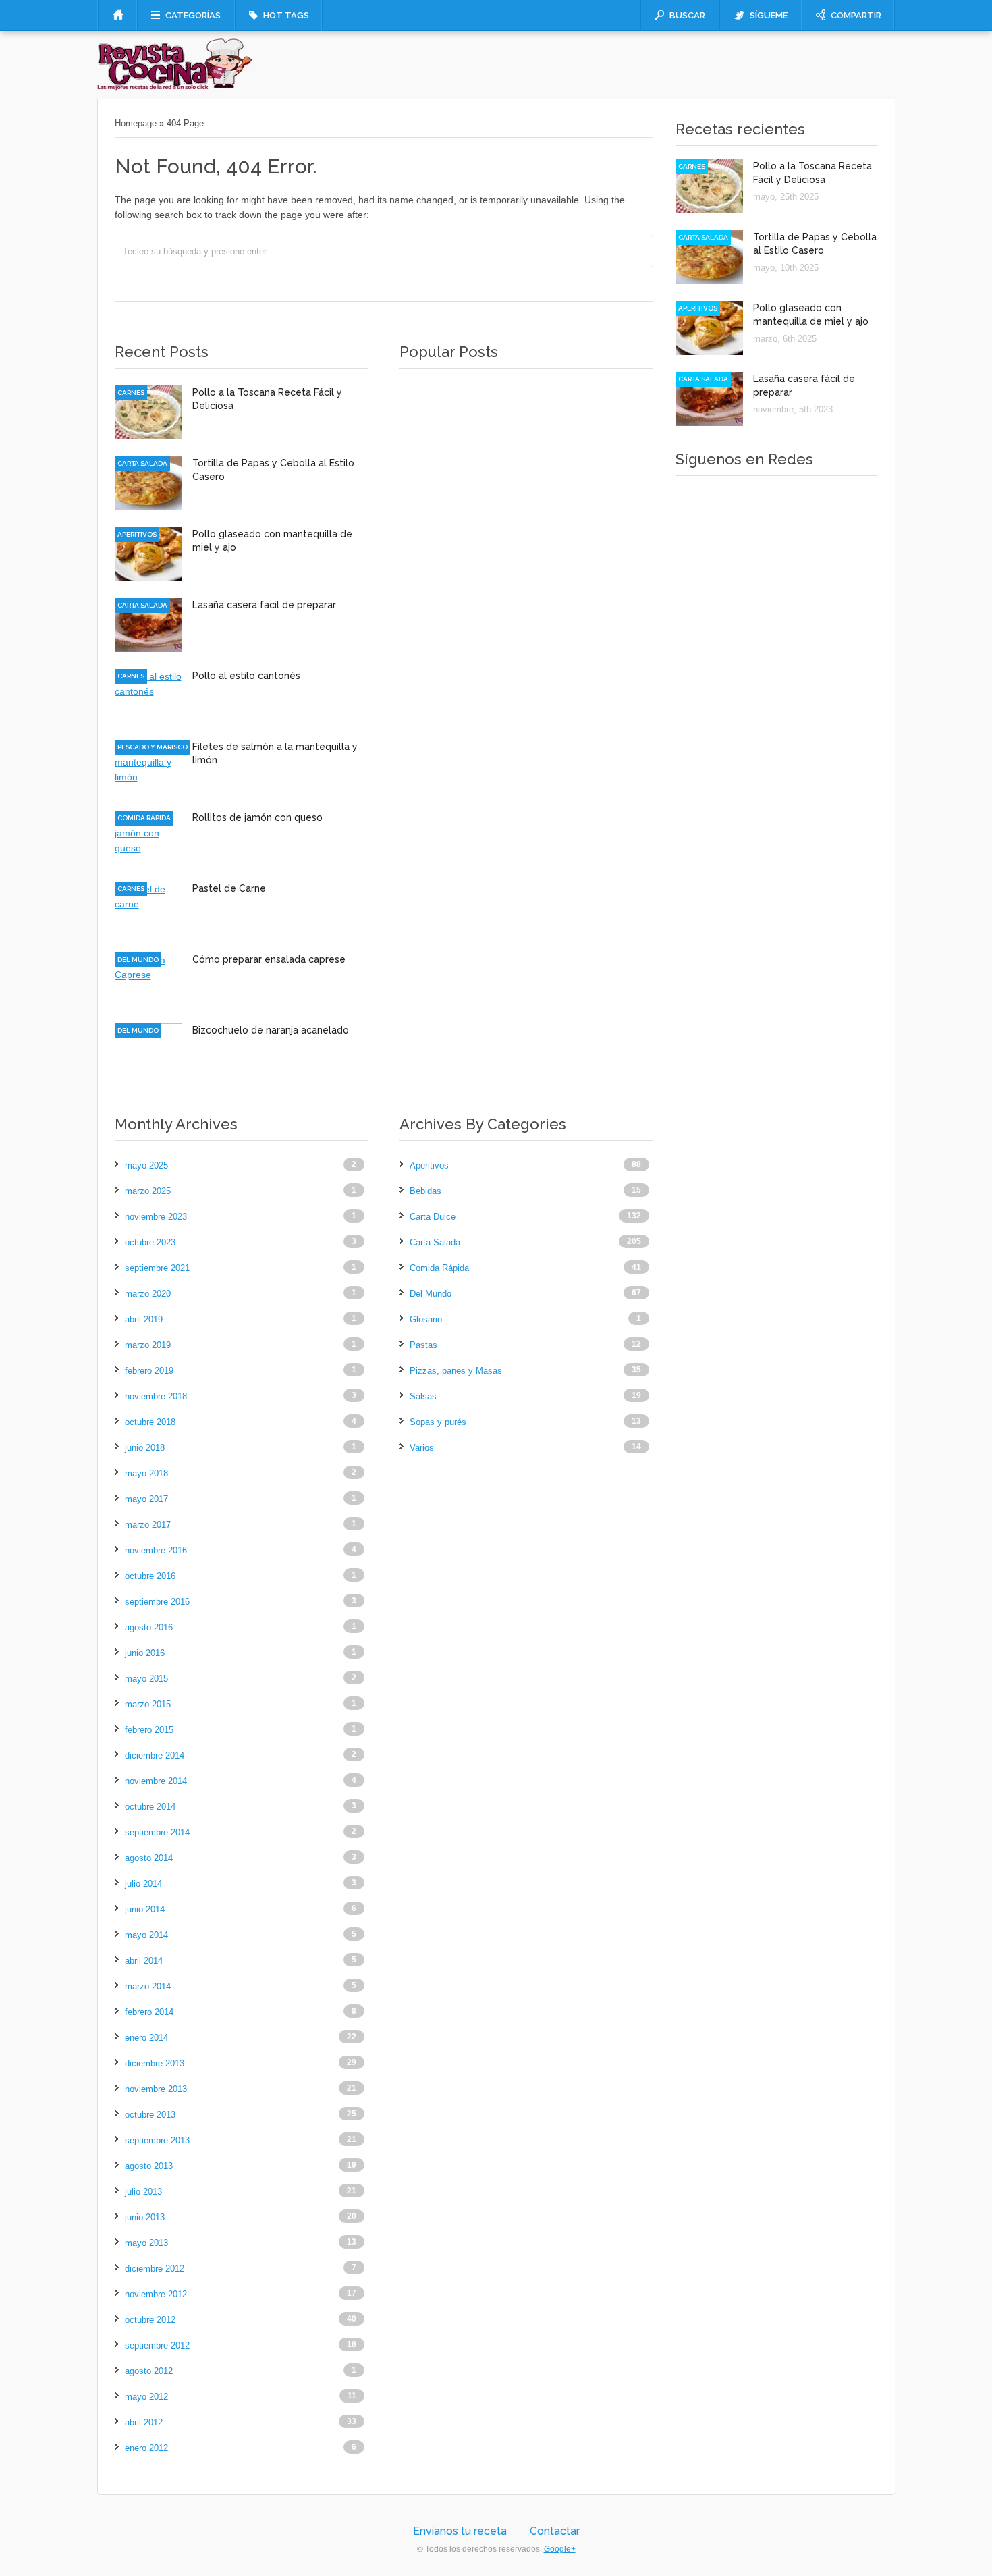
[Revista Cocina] (175, 88)
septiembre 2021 (157, 1268)
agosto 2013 (149, 2166)
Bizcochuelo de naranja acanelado (271, 1030)
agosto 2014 (149, 1858)
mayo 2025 (146, 1165)
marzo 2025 (148, 1191)
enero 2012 (146, 2448)
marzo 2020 (148, 1294)
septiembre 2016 (157, 1602)
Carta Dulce (433, 1217)
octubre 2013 (150, 2115)
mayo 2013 (146, 2243)
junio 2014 (145, 1909)
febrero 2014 (149, 2012)
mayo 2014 (146, 1935)
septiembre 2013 (157, 2140)
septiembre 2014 (157, 1832)
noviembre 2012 (156, 2294)
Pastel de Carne (229, 888)
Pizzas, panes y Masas (456, 1371)
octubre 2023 (150, 1242)
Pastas (423, 1345)
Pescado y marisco (153, 747)
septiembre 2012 (157, 2345)
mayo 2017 (146, 1499)
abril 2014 (144, 1961)
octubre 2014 (150, 1807)
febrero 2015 (149, 1730)
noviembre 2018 (156, 1396)
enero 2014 (146, 2038)
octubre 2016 (150, 1576)
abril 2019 (144, 1319)
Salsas (423, 1396)
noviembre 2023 (156, 1217)
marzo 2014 (148, 1986)
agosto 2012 (149, 2371)
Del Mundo (138, 960)
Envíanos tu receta (460, 2531)
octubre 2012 (150, 2320)
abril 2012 (144, 2422)
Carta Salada (142, 463)
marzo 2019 (148, 1345)
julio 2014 (143, 1884)
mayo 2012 (146, 2397)
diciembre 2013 (155, 2063)
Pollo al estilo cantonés (246, 676)
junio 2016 (145, 1653)
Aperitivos (137, 534)
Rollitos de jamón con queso (257, 817)
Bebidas (425, 1191)
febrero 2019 (149, 1371)
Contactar (555, 2531)
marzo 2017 (148, 1525)
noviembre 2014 (156, 1781)
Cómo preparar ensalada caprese (269, 959)
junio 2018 (145, 1448)
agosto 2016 (149, 1627)
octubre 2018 (150, 1422)
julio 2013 (143, 2192)
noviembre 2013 (156, 2089)
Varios (422, 1448)
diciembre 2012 (155, 2269)
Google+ (560, 2549)
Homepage (136, 123)
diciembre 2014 (155, 1755)
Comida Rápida (144, 818)
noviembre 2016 (156, 1550)
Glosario (426, 1319)
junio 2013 (145, 2217)
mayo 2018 (146, 1473)
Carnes (131, 393)
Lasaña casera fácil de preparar (264, 605)
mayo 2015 (146, 1679)
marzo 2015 (148, 1704)
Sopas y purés (438, 1422)
